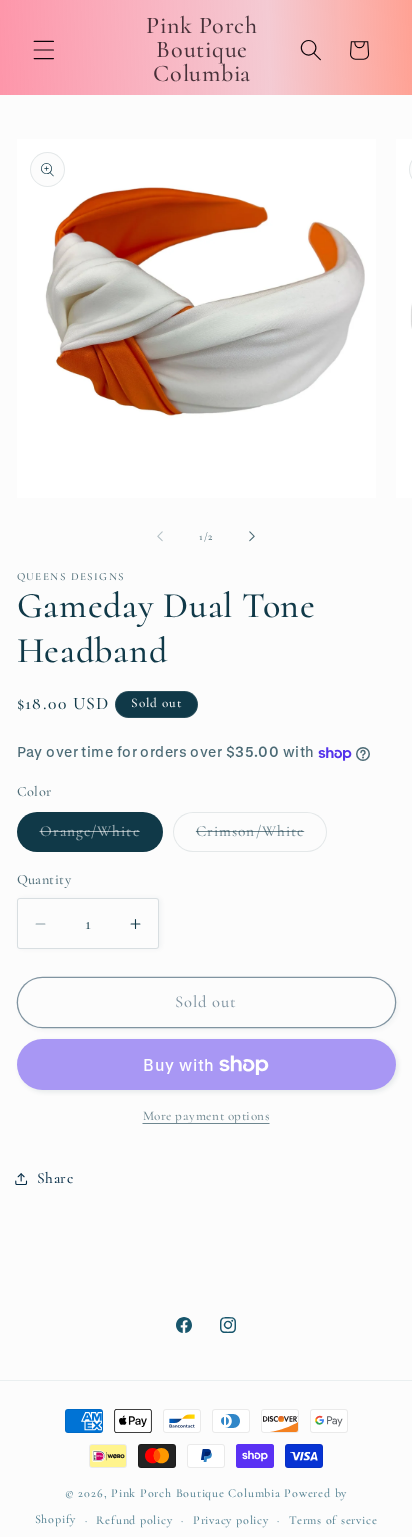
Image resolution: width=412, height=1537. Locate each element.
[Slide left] (160, 537)
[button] (44, 50)
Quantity (44, 879)
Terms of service (333, 1520)
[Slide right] (252, 537)
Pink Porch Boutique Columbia (197, 1493)
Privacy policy (231, 1520)
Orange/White (101, 836)
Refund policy (134, 1520)
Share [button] (55, 1178)
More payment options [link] (206, 1116)
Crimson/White (261, 836)
